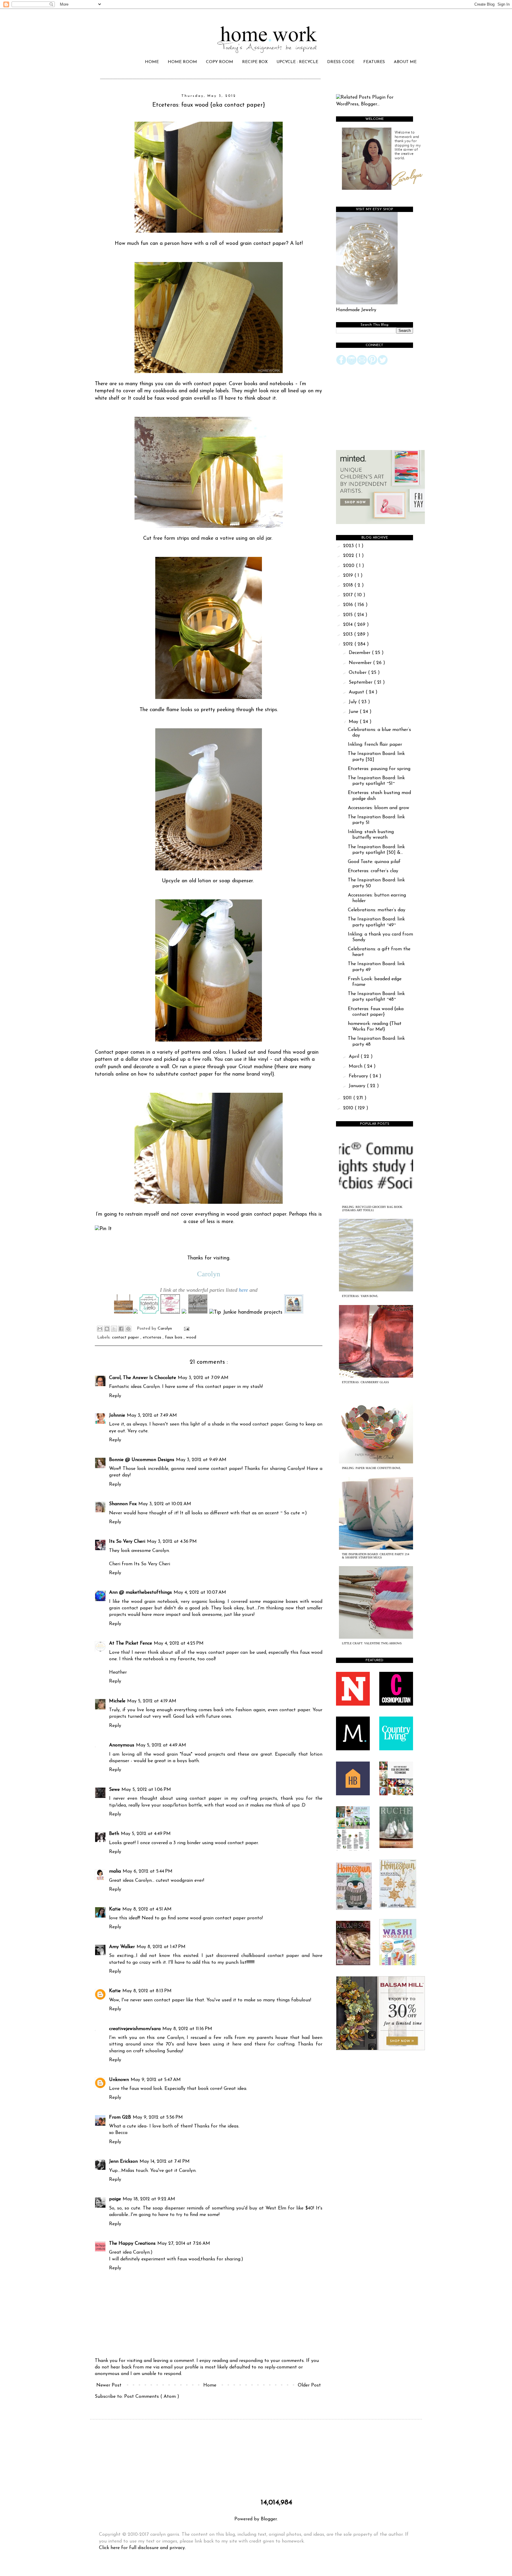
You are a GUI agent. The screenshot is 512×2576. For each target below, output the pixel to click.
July (353, 702)
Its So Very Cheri (127, 1542)
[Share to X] (114, 1329)
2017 (349, 595)
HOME (152, 62)
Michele (117, 1701)
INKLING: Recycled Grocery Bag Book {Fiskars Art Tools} (372, 1209)
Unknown (119, 2080)
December (360, 653)
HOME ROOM (182, 62)
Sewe (114, 1790)
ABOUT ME (405, 62)
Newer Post (109, 2385)
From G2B (120, 2117)
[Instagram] (352, 364)
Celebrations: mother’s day (377, 910)
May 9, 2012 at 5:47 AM (156, 2080)
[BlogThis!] (107, 1329)
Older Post (309, 2385)
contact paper (126, 1337)
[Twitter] (383, 364)
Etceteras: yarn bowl (360, 1296)
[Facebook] (341, 364)
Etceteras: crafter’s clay (373, 871)
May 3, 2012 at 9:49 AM (201, 1460)
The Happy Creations (132, 2244)
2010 (349, 1108)
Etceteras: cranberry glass (365, 1382)
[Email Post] (186, 1329)
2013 (349, 634)
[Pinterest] (372, 364)
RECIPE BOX (255, 62)
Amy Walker (122, 1947)
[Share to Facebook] (121, 1329)
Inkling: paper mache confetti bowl (371, 1468)
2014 (349, 625)
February (359, 1076)
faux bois (174, 1337)
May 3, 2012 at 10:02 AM (165, 1504)
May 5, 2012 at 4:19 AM (152, 1701)
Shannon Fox (123, 1504)
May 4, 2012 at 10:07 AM (200, 1592)
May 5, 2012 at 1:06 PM (146, 1790)
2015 (349, 615)
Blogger (269, 2519)
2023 (349, 546)
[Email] (362, 364)
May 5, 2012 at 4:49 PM (146, 1834)
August (357, 692)
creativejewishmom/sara (135, 2029)
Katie (115, 1909)
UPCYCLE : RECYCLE (297, 62)
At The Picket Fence (131, 1643)
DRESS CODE (341, 62)
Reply (115, 1396)
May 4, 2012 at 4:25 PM (179, 1643)
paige (115, 2199)
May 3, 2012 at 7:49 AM (152, 1415)
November (361, 663)
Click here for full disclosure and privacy (142, 2548)
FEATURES (374, 62)
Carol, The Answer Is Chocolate (143, 1378)
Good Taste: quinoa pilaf (374, 862)
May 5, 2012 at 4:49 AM (161, 1745)
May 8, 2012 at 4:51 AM (147, 1909)
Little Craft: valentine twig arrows (372, 1643)
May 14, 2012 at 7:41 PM (165, 2162)
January (358, 1086)
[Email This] (100, 1329)
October (358, 673)
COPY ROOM (220, 62)
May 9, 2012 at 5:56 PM (158, 2117)
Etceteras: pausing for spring (379, 769)
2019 (349, 576)
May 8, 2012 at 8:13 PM (147, 1991)
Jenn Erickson (123, 2162)
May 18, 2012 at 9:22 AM (149, 2199)
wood (191, 1337)
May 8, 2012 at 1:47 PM (161, 1947)
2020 (349, 566)
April (355, 1057)
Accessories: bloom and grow (379, 808)
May (354, 722)
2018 (349, 585)
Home (210, 2385)
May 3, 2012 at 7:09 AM (203, 1378)
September (361, 682)
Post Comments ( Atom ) (152, 2397)
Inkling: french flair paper (375, 745)
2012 (349, 644)
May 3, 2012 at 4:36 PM (172, 1542)
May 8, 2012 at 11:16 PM (187, 2029)
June (354, 712)
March (356, 1066)
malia (115, 1871)
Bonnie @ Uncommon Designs (142, 1460)
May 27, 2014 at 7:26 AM (184, 2244)
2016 (349, 605)
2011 (348, 1098)
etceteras (153, 1337)
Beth (114, 1834)
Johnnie (117, 1415)
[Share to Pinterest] (128, 1329)
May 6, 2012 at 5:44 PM (148, 1871)
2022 (349, 556)
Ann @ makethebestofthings (140, 1592)
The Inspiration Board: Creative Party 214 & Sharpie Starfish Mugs (376, 1556)
